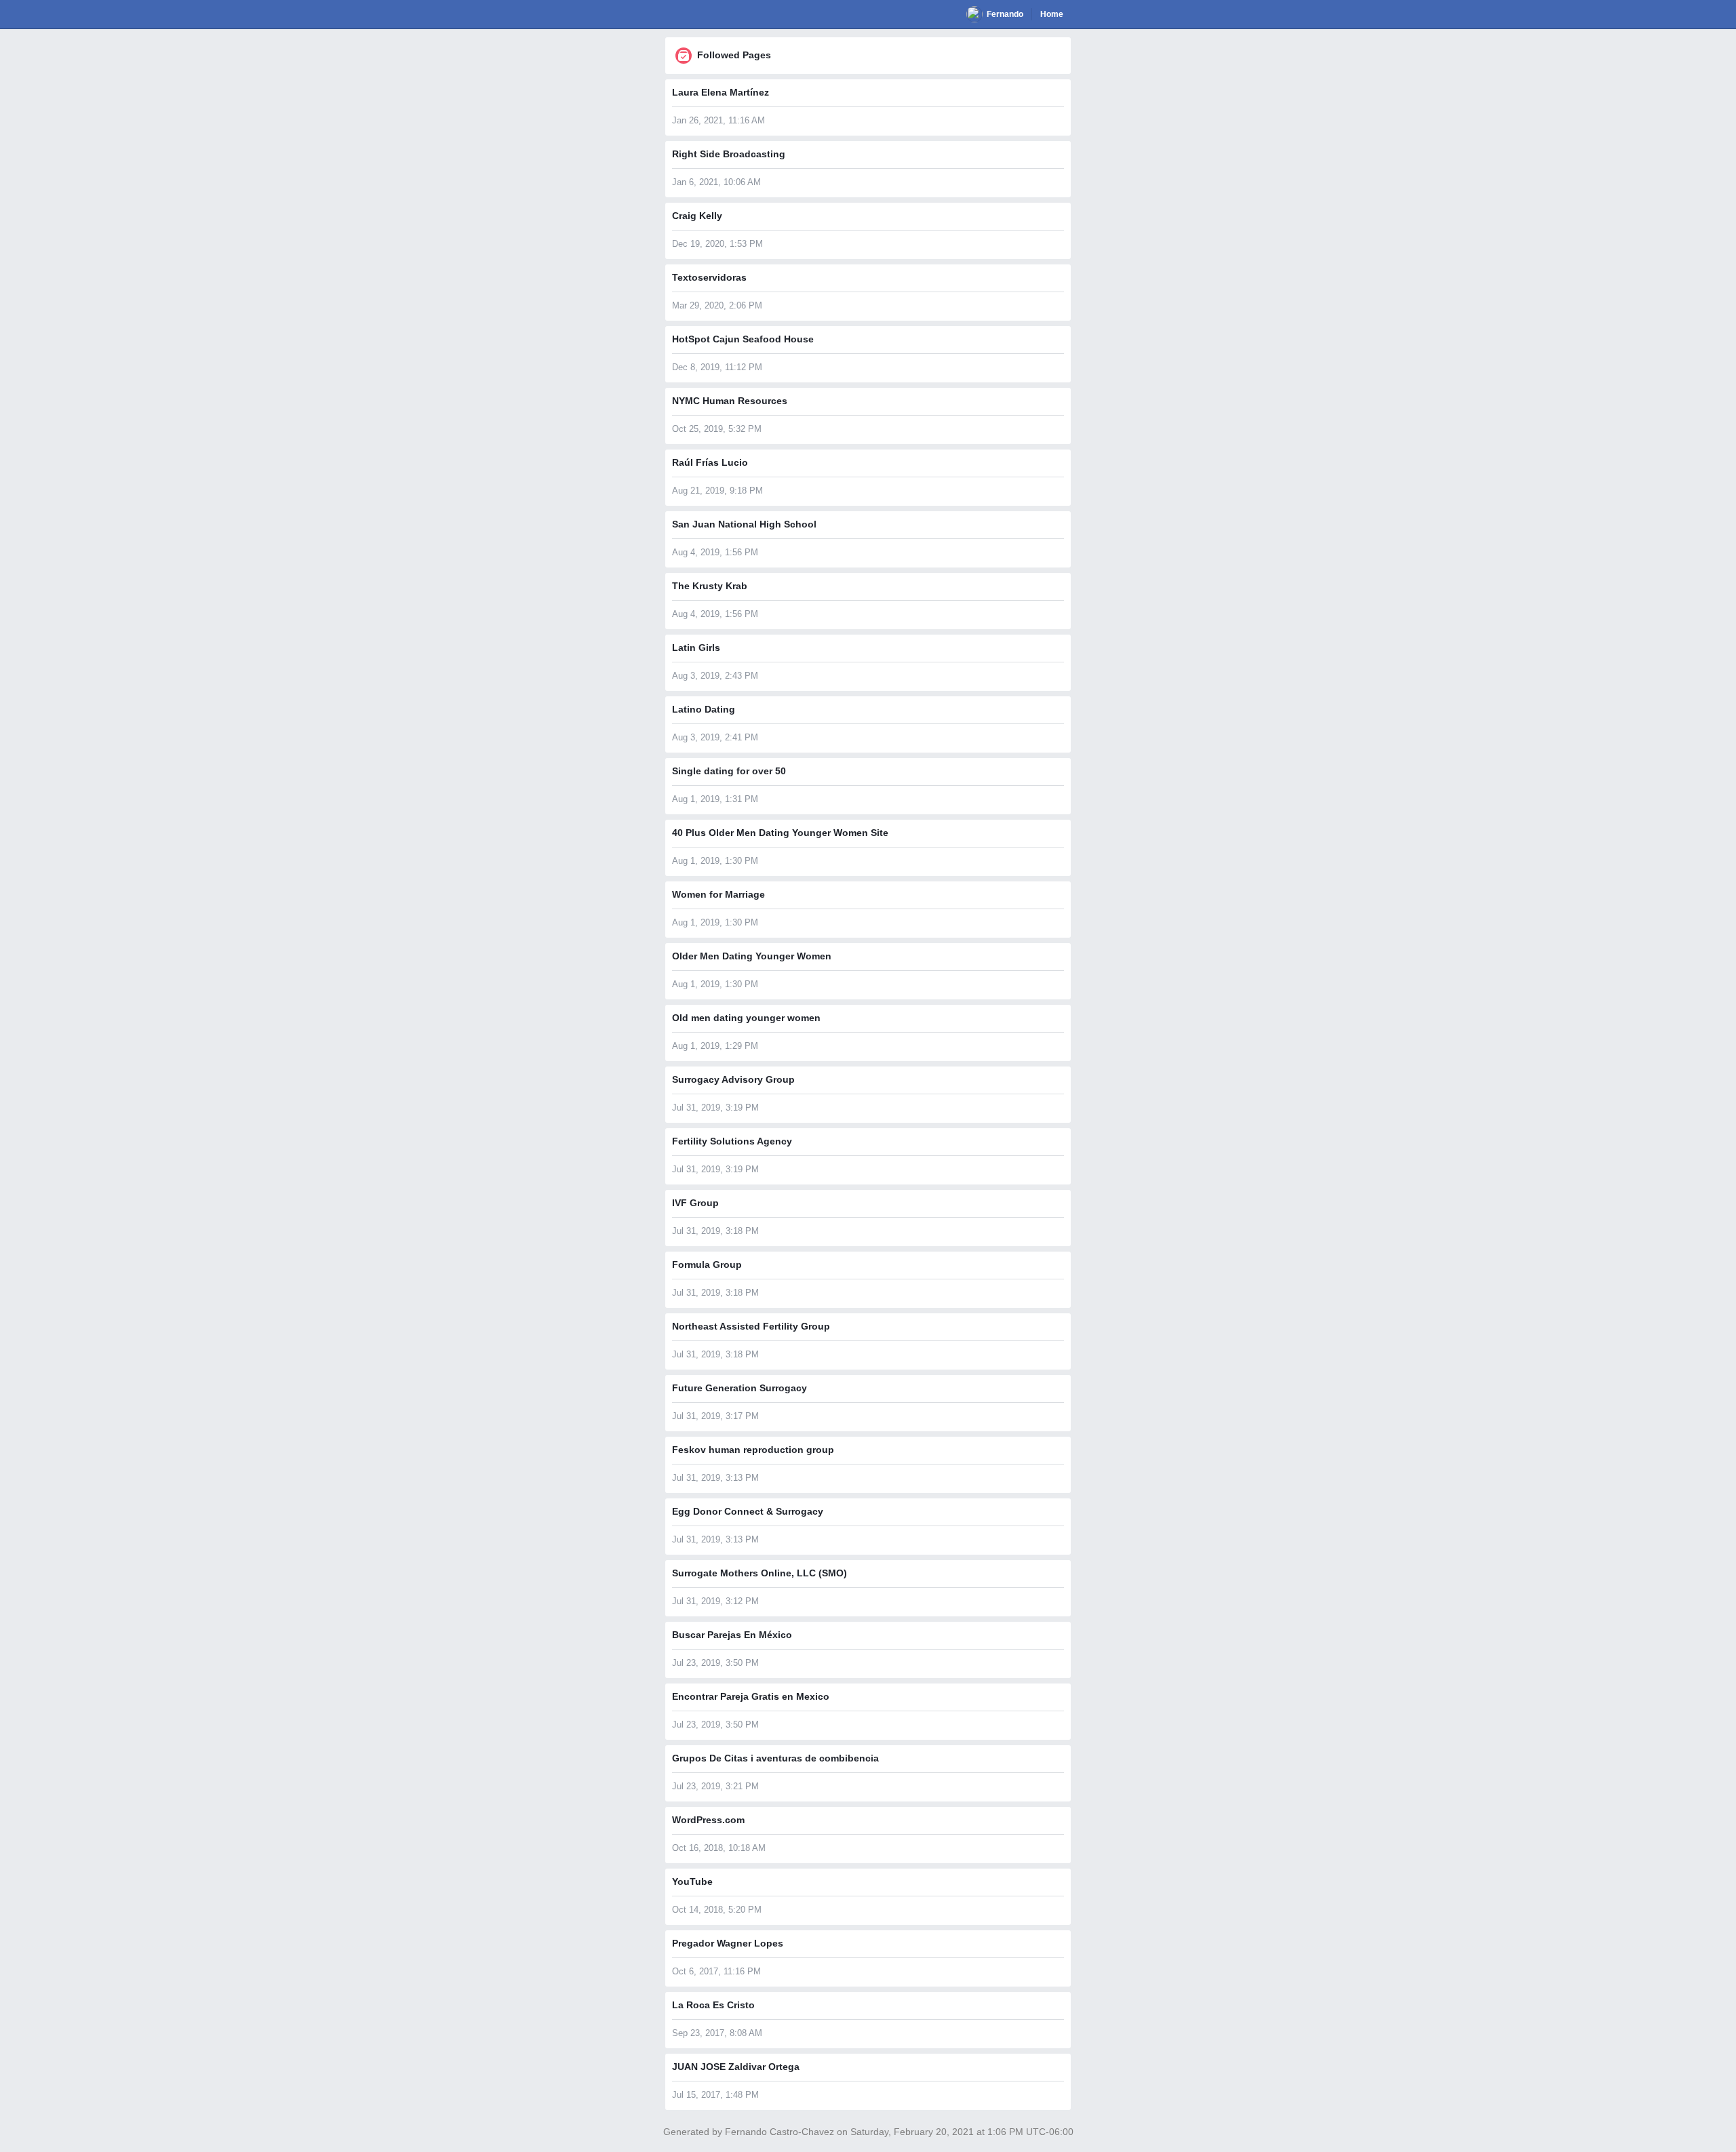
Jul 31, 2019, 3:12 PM (715, 1601)
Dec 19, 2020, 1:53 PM (717, 244)
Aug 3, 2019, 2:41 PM (715, 737)
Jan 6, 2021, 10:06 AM (716, 182)
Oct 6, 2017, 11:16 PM (716, 1971)
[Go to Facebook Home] (673, 14)
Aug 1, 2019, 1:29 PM (715, 1046)
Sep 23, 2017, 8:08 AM (717, 2033)
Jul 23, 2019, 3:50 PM (715, 1663)
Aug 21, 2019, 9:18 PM (717, 491)
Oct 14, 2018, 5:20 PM (717, 1910)
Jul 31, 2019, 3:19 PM (715, 1108)
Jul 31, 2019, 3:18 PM (715, 1231)
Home (1052, 14)
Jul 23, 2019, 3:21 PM (715, 1786)
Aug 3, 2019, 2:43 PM (715, 676)
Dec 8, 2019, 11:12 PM (717, 367)
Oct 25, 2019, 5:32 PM (717, 429)
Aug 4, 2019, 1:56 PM (715, 552)
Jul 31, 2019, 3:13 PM (715, 1478)
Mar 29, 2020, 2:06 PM (717, 305)
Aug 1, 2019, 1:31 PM (715, 799)
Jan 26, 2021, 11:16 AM (718, 120)
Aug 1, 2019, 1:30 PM (715, 861)
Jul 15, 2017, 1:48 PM (715, 2095)
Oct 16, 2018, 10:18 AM (719, 1848)
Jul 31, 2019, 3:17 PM (715, 1416)
